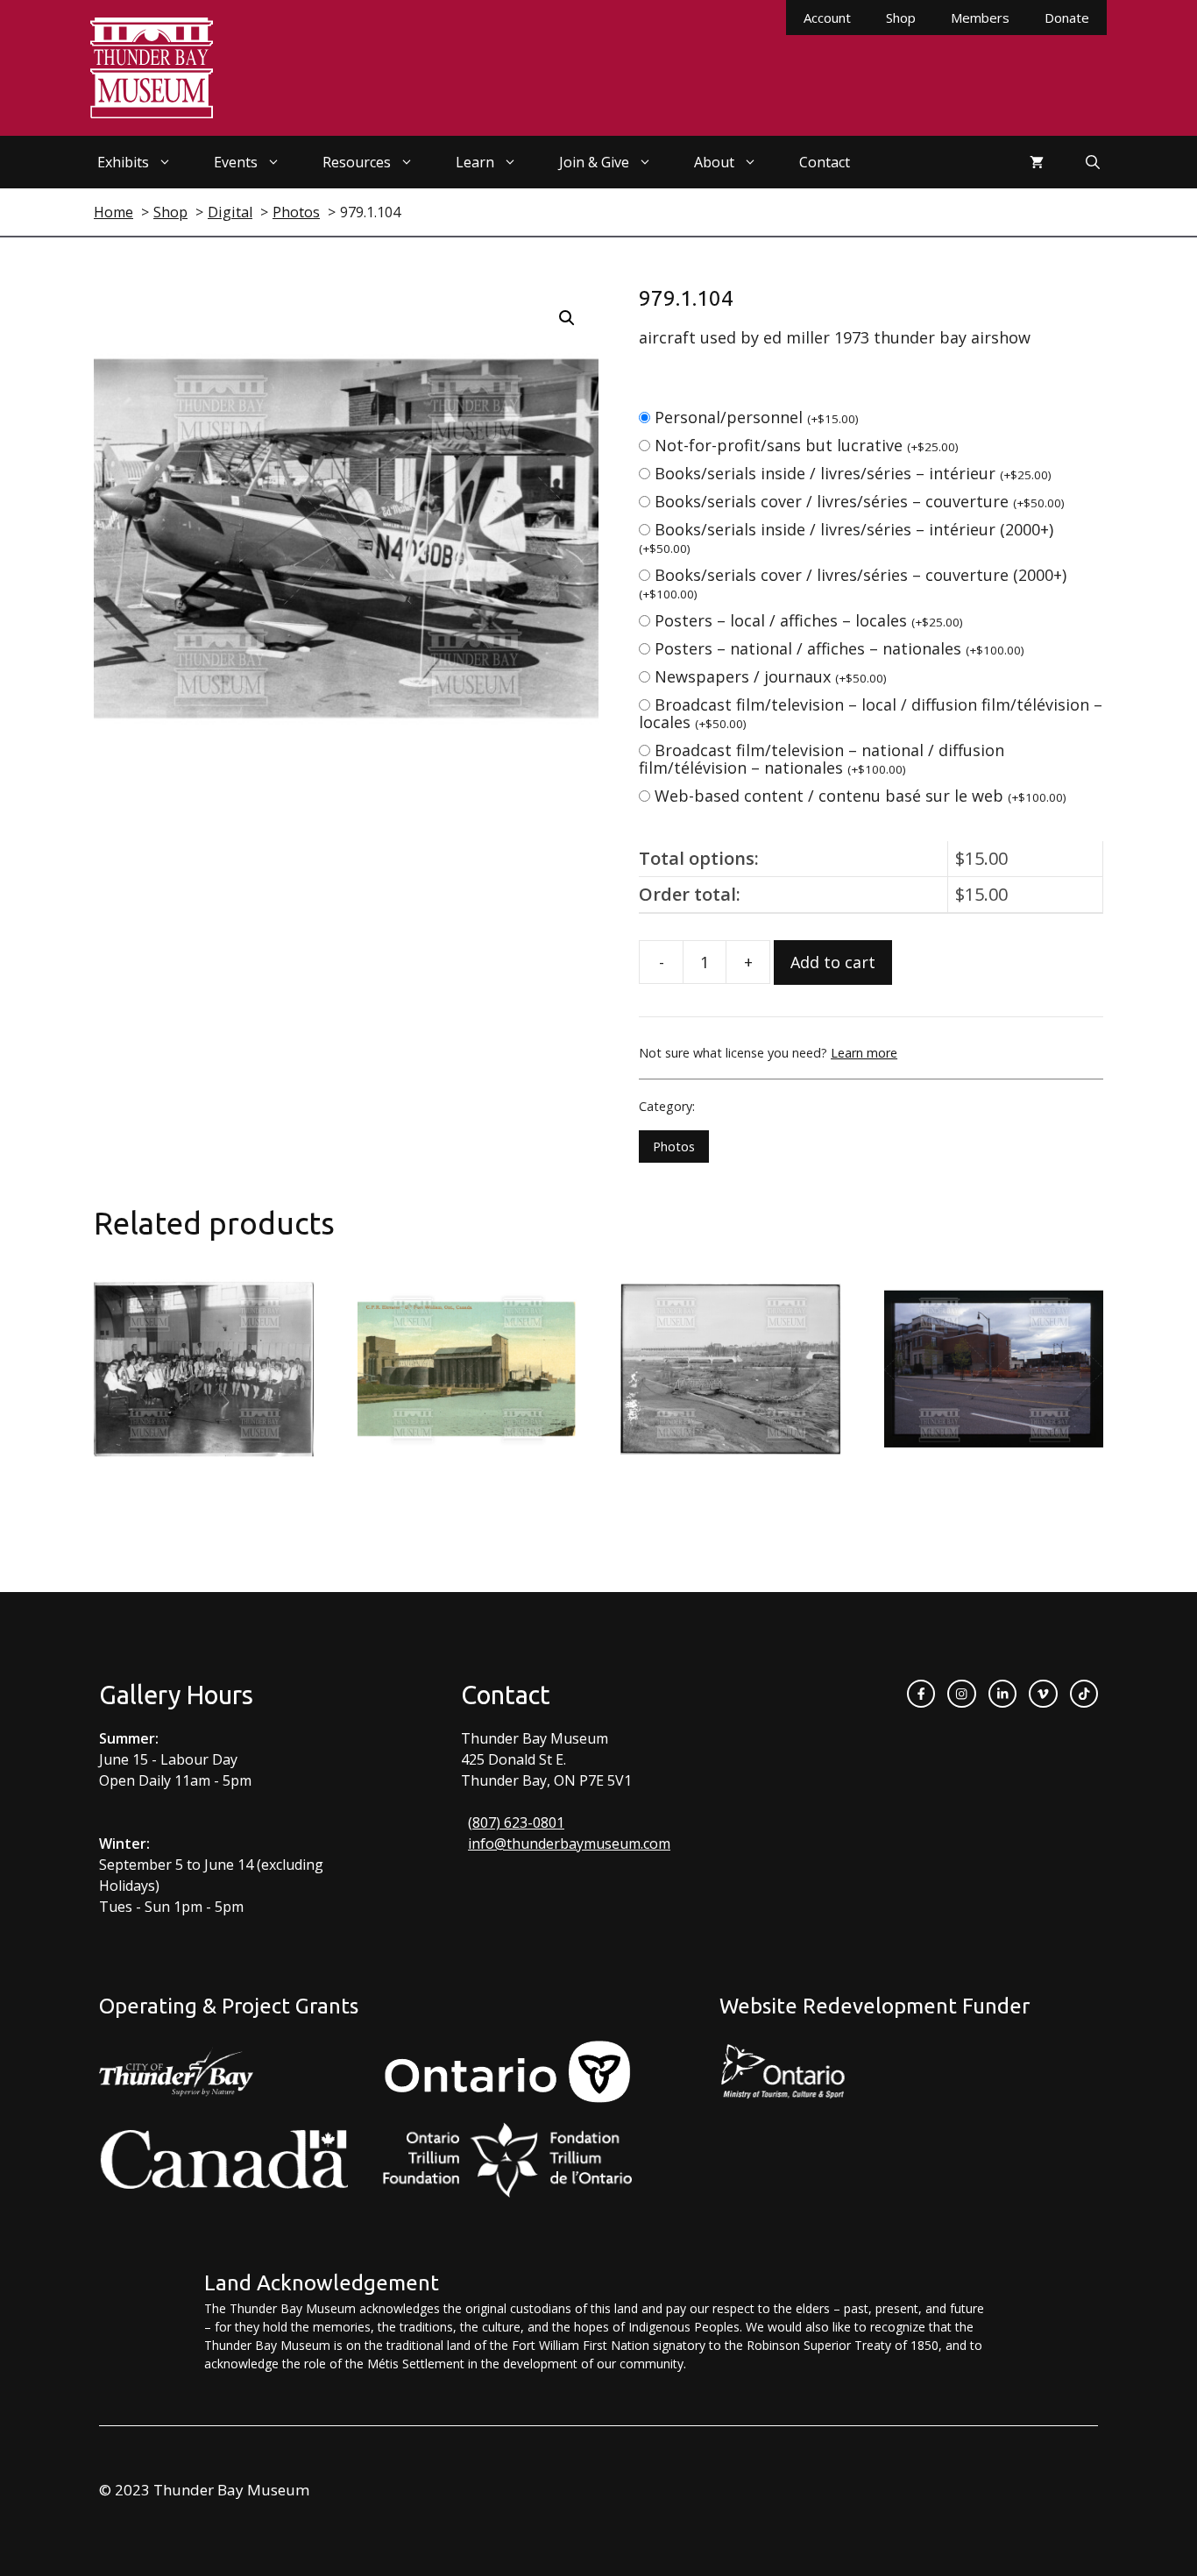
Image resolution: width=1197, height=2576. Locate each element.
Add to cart (833, 962)
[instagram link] (961, 1694)
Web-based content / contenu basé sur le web (861, 796)
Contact (825, 162)
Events (236, 162)
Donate (1067, 18)
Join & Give (594, 162)
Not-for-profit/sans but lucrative (807, 445)
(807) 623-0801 (516, 1822)
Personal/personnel (757, 417)
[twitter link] (1043, 1694)
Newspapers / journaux (771, 676)
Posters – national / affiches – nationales (839, 648)
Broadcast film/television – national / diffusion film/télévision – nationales (822, 759)
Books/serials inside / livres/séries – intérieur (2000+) (846, 538)
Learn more (864, 1053)
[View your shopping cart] (1037, 162)
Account (827, 18)
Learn (475, 162)
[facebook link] (921, 1694)
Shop (901, 18)
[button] (567, 318)
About (714, 162)
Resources (357, 162)
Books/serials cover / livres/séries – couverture (860, 501)
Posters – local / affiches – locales (809, 620)
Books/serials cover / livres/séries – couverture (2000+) (853, 583)
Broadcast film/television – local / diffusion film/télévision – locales (871, 713)
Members (980, 18)
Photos (674, 1146)
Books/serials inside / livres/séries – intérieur (853, 473)
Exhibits (123, 162)
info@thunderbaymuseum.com (569, 1844)
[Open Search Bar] (1093, 162)
